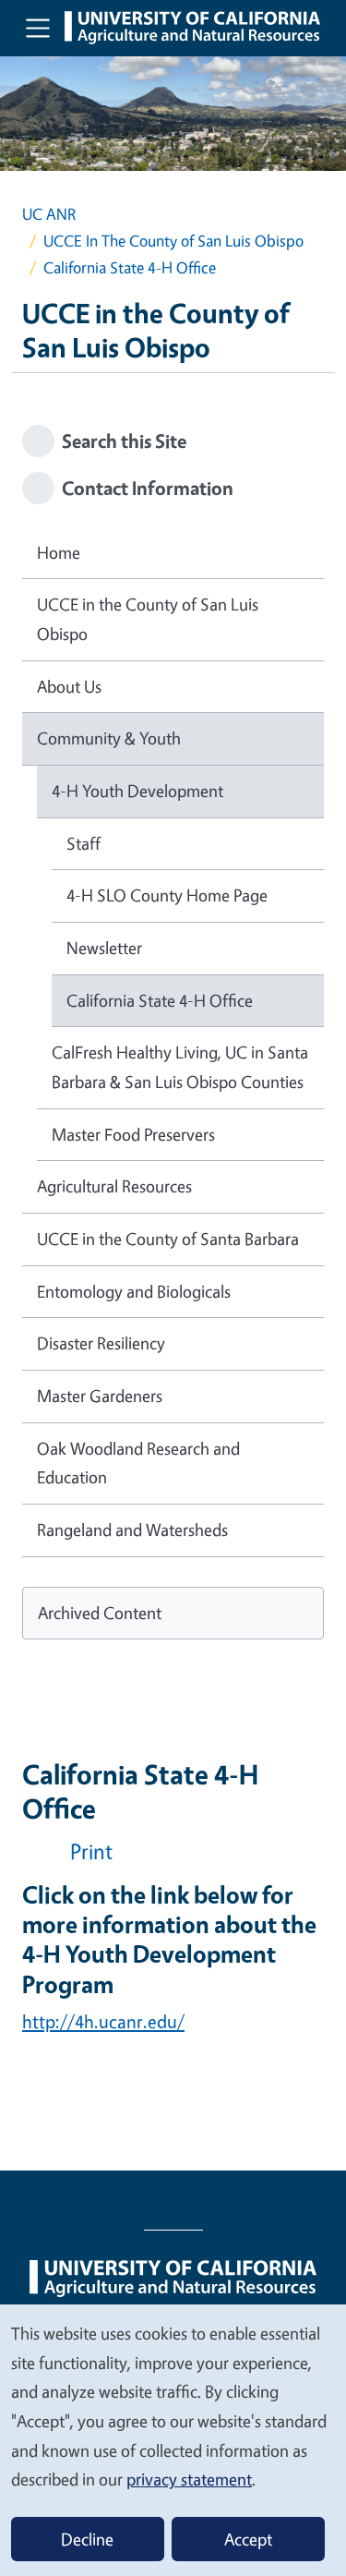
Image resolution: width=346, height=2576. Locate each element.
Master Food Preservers (133, 1134)
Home (59, 552)
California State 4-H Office (160, 1000)
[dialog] (173, 2439)
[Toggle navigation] (38, 28)
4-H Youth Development (137, 791)
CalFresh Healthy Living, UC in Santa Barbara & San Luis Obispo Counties (180, 1067)
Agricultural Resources (114, 1186)
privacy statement (189, 2479)
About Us (69, 686)
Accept (248, 2539)
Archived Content (100, 1613)
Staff (84, 843)
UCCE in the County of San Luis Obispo (148, 619)
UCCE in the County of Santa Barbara (168, 1239)
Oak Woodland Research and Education (138, 1463)
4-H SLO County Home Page (167, 895)
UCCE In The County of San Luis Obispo (173, 241)
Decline (87, 2539)
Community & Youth (109, 738)
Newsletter (104, 948)
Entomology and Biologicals (134, 1291)
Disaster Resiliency (101, 1343)
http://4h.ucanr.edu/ (103, 2021)
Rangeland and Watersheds (132, 1530)
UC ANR (49, 214)
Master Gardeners (100, 1396)
